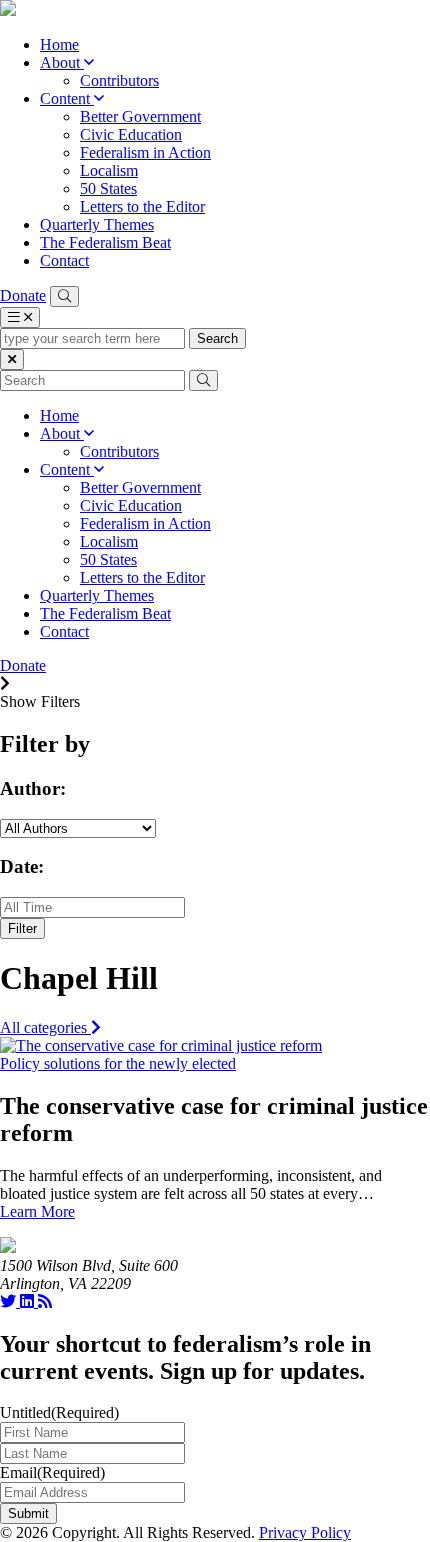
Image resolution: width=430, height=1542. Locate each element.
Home (59, 44)
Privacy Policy (305, 1532)
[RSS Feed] (45, 1301)
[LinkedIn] (29, 1301)
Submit (28, 1513)
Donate (23, 295)
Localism (109, 170)
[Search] (64, 296)
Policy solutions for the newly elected (118, 1063)
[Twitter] (10, 1301)
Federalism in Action (145, 152)
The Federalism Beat (105, 242)
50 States (108, 188)
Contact (64, 260)
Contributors (119, 80)
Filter (22, 928)
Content (67, 98)
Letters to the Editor (142, 206)
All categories (45, 1027)
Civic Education (131, 134)
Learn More (37, 1211)
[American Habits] (8, 10)
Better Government (140, 116)
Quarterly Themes (97, 224)
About (62, 62)
